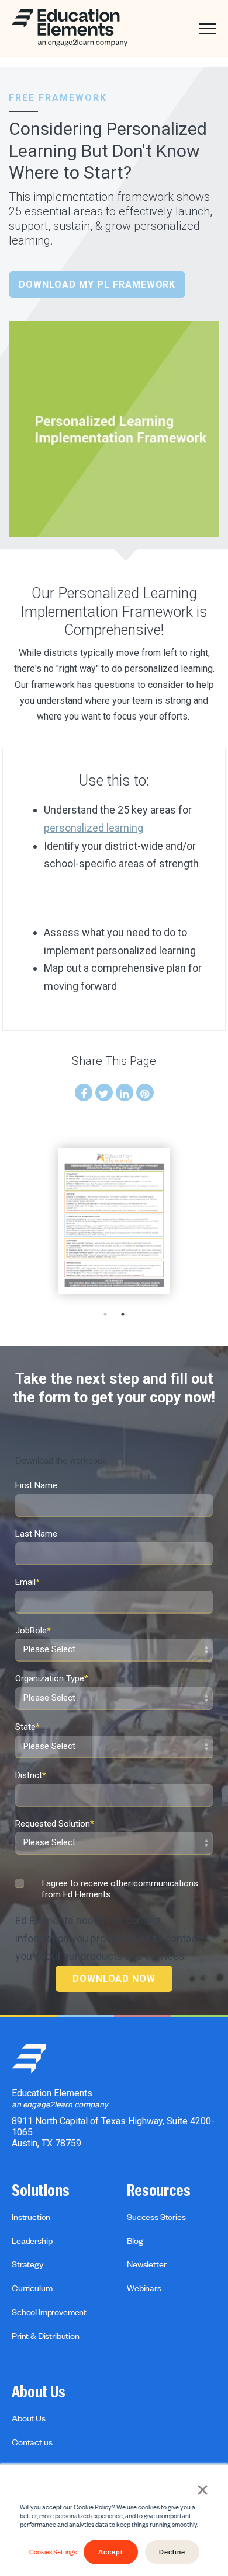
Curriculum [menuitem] (32, 2288)
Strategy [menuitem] (27, 2264)
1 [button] (105, 1314)
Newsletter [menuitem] (146, 2264)
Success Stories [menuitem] (156, 2217)
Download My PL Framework (97, 285)
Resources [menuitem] (159, 2191)
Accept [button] (111, 2552)
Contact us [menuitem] (32, 2442)
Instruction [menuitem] (31, 2217)
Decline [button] (172, 2552)
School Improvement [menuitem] (49, 2312)
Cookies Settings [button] (53, 2552)
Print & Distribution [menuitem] (46, 2336)
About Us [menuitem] (39, 2392)
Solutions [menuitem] (41, 2191)
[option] (114, 1221)
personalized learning (94, 828)
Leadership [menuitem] (32, 2240)
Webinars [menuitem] (144, 2288)
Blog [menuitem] (135, 2240)
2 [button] (123, 1314)
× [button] (203, 2488)
